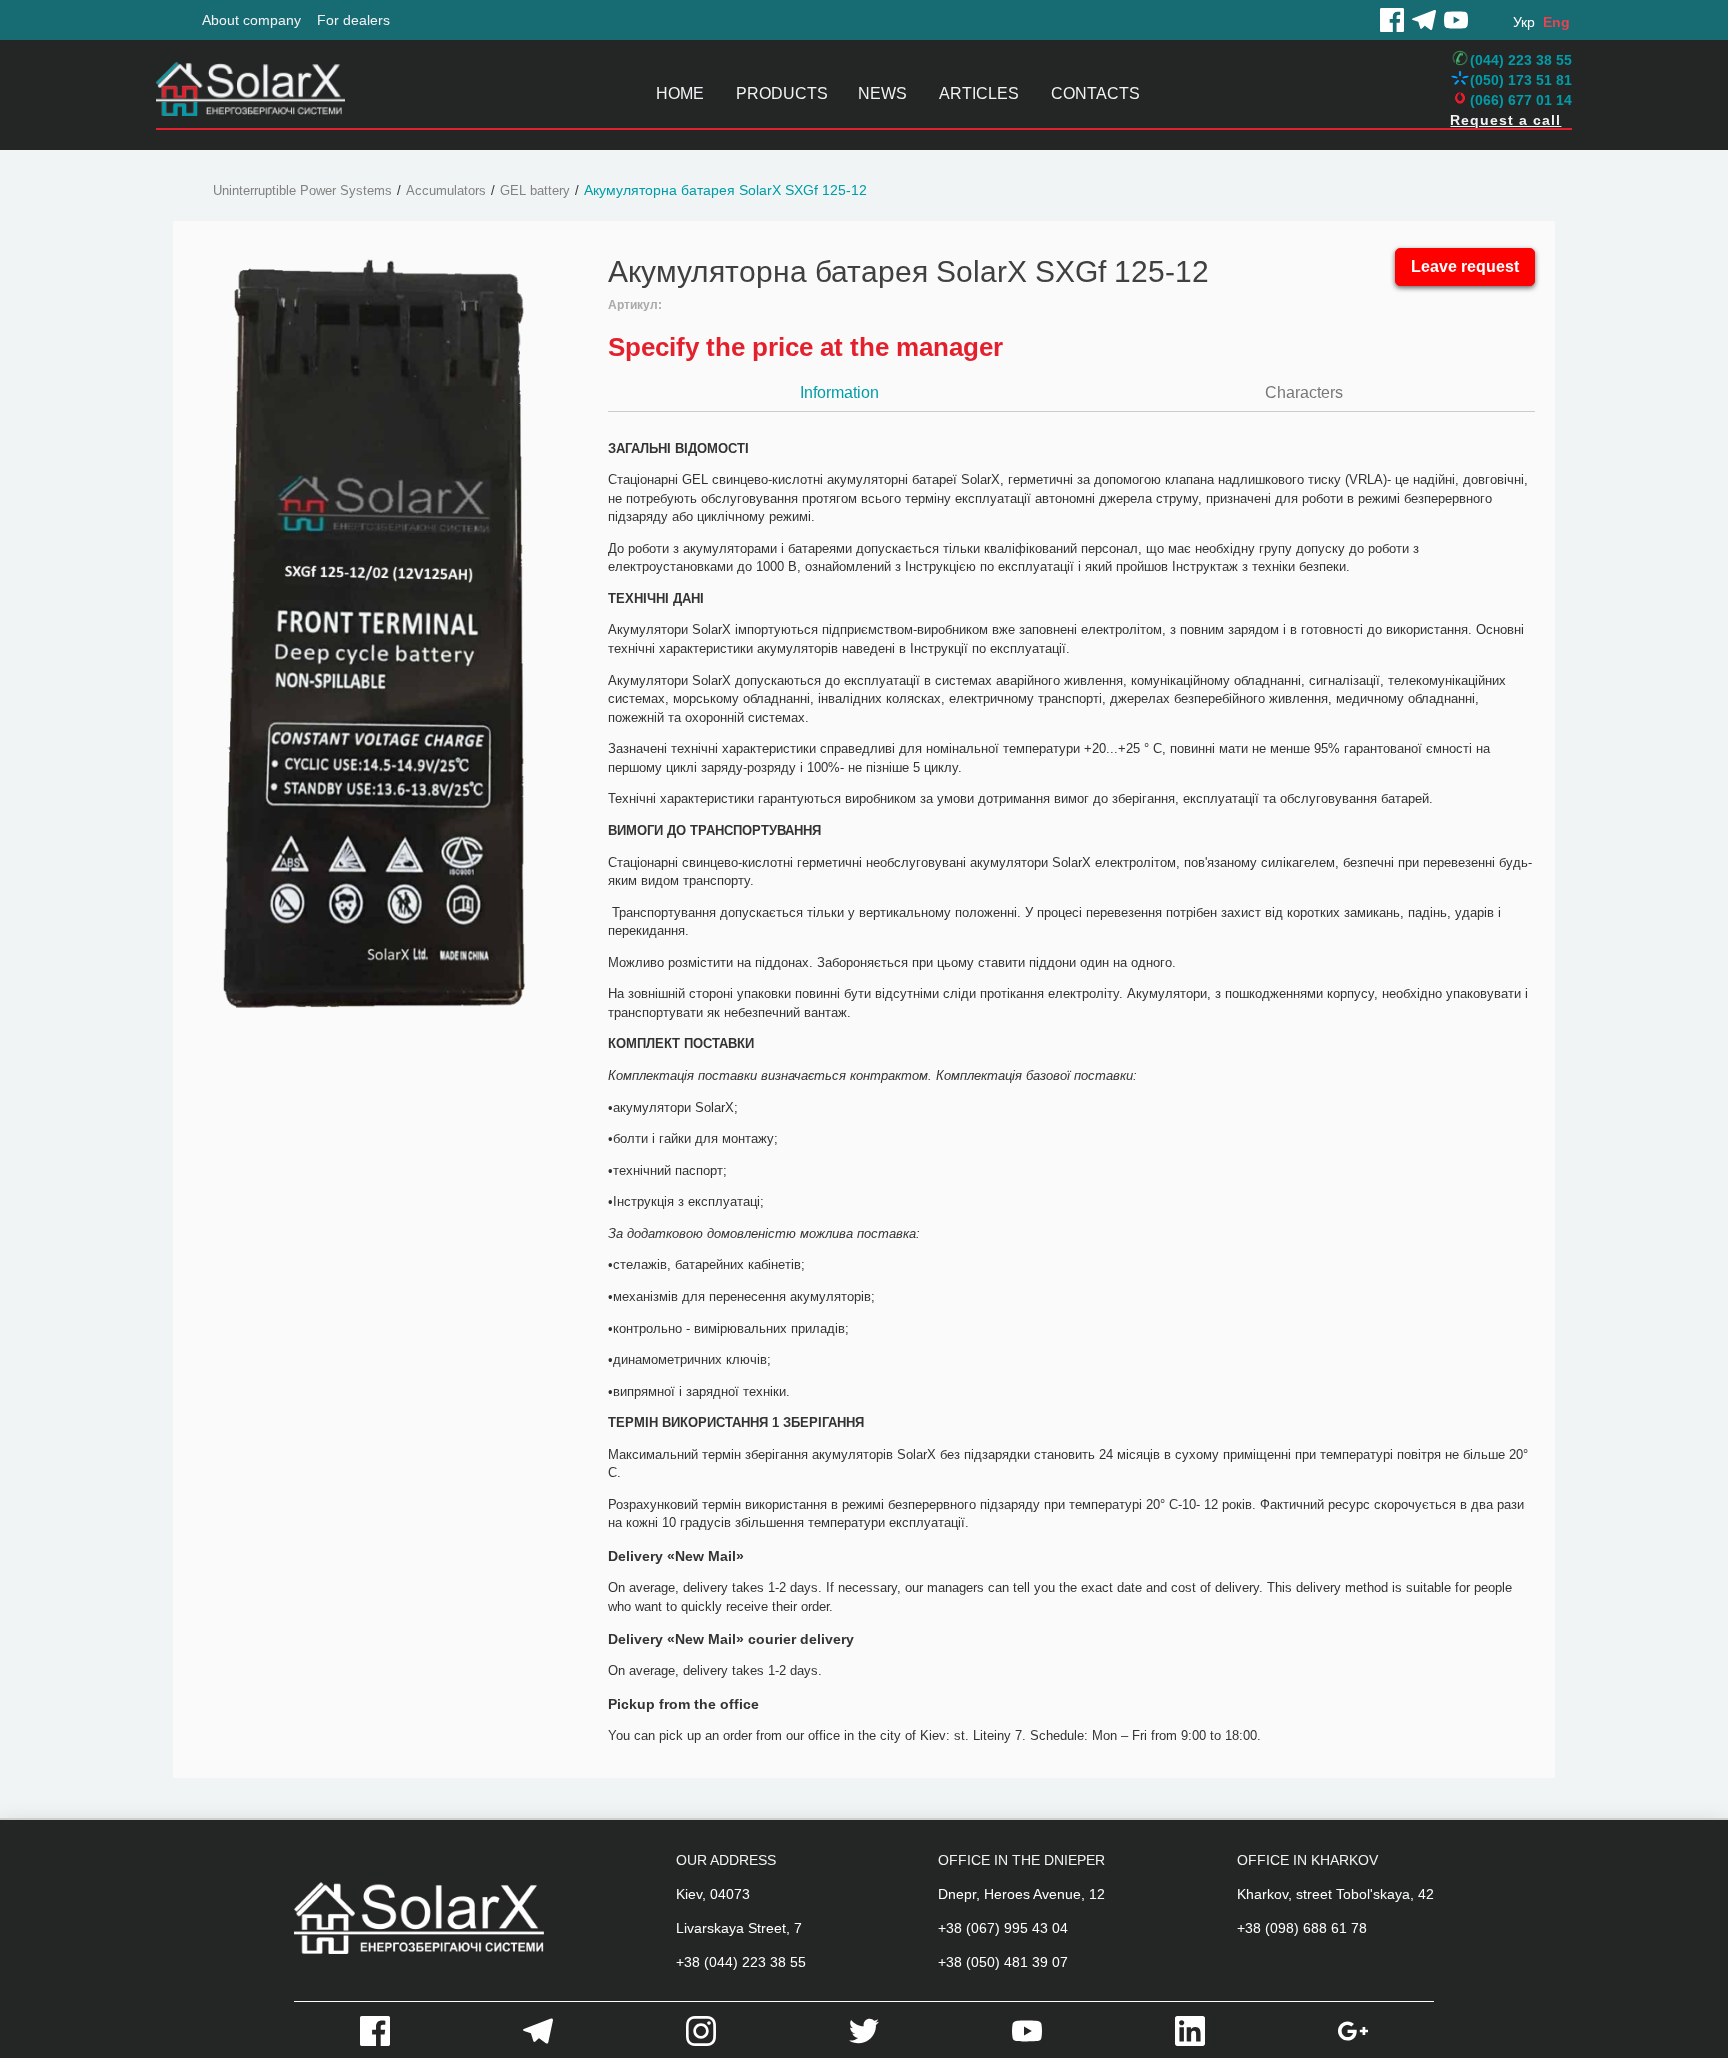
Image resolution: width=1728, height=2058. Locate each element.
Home (680, 93)
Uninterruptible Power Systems (302, 190)
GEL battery (535, 190)
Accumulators (446, 190)
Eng (1556, 22)
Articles (979, 93)
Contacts (1095, 93)
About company (251, 20)
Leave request (1465, 266)
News (882, 93)
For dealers (353, 20)
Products (782, 93)
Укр (1524, 22)
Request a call (1505, 120)
